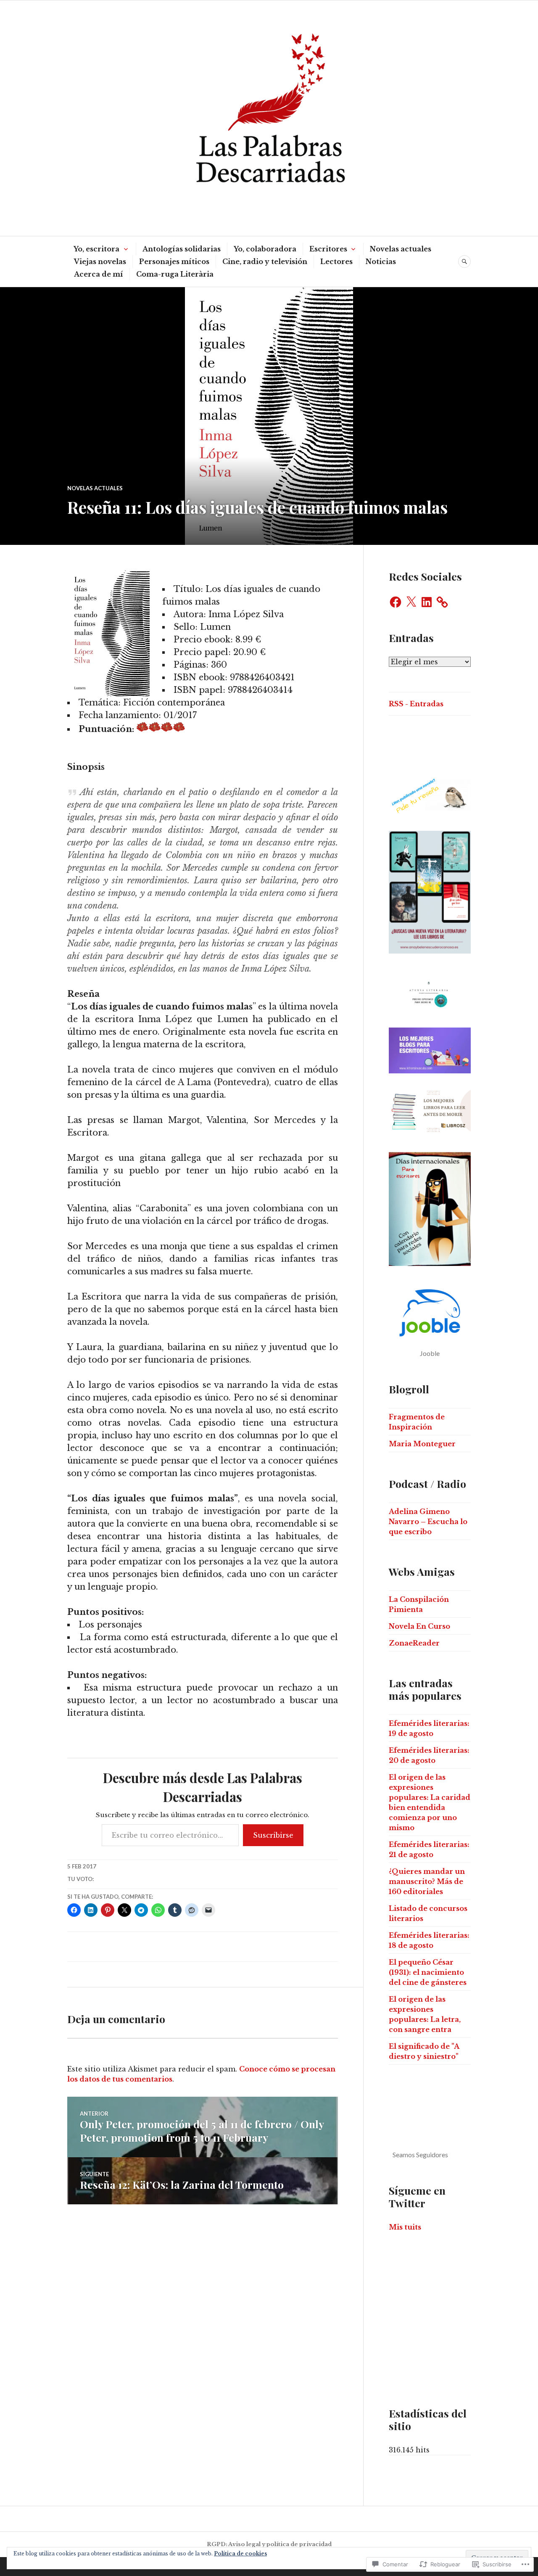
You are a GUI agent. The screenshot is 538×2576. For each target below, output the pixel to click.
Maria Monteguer (422, 1444)
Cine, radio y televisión (265, 262)
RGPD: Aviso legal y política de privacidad (269, 2544)
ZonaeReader (414, 1643)
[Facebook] (396, 602)
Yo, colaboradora (265, 249)
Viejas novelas (100, 262)
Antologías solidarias (182, 249)
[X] (411, 602)
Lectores (336, 262)
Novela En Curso (419, 1626)
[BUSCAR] (464, 262)
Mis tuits (405, 2227)
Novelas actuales (401, 249)
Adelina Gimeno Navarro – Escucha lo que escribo (428, 1522)
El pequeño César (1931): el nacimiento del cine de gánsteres (428, 1972)
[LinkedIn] (427, 602)
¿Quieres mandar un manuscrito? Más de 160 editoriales (427, 1881)
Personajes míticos (174, 262)
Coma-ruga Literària (175, 274)
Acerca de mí (99, 274)
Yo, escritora (96, 249)
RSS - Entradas (416, 704)
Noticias (381, 262)
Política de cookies (240, 2554)
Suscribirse (273, 1835)
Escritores (328, 249)
